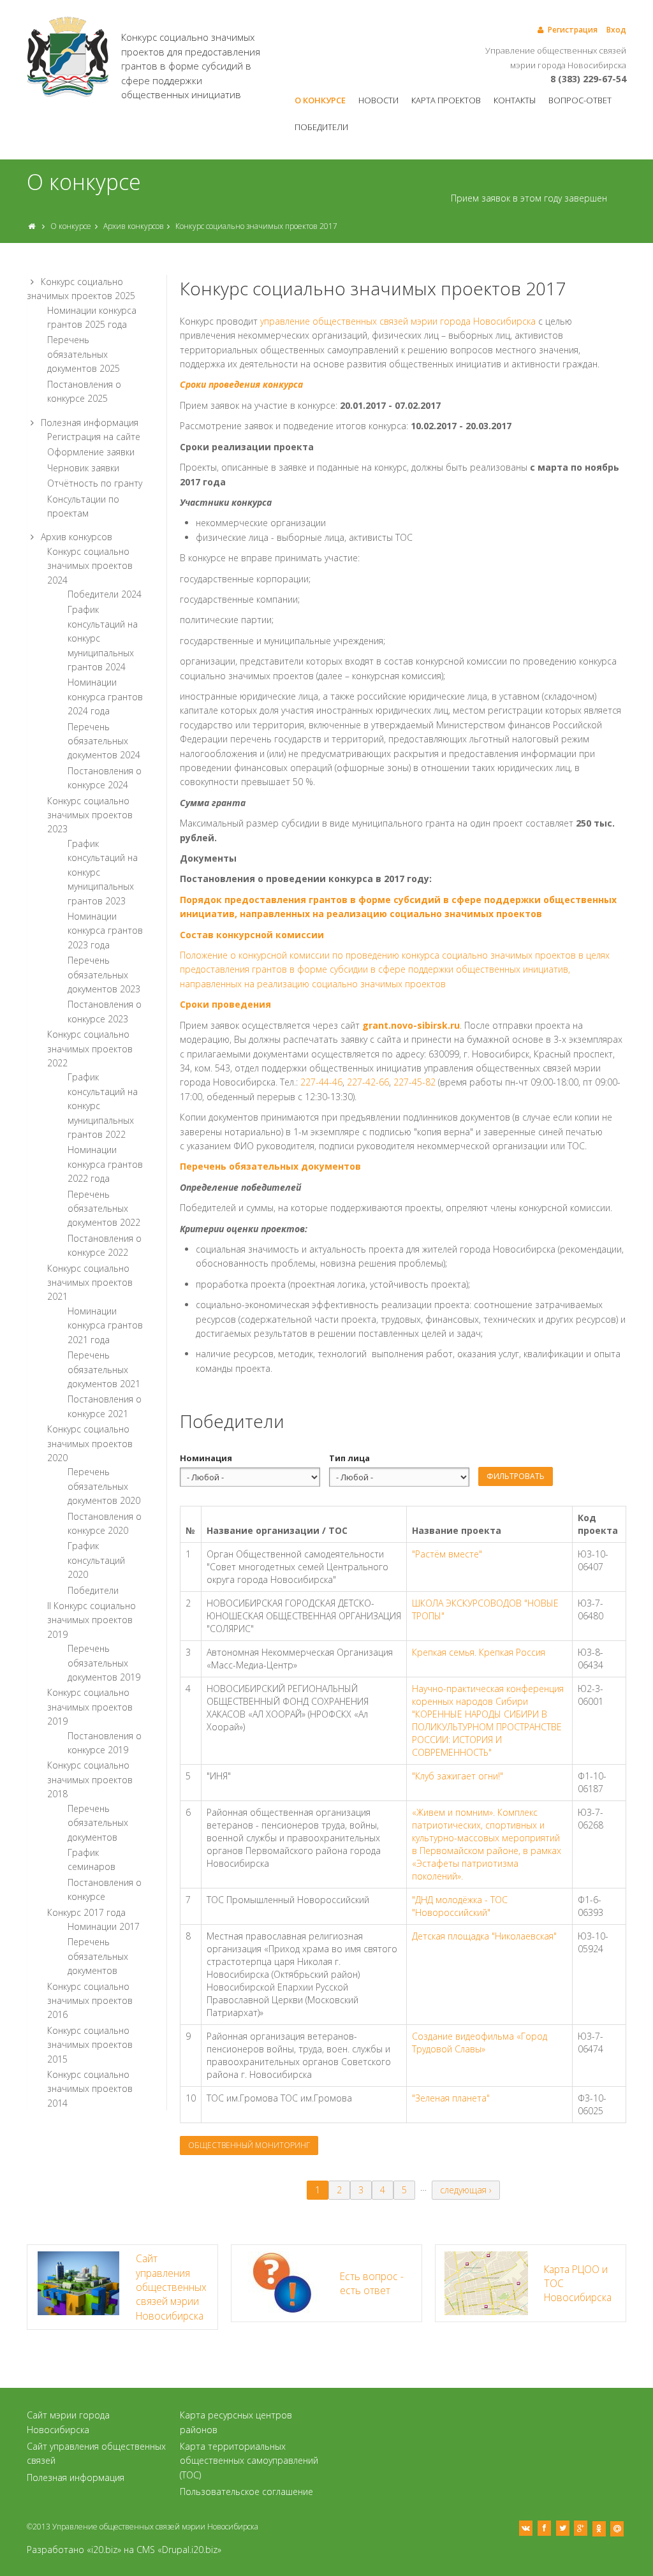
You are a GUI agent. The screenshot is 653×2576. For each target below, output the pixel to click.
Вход (616, 30)
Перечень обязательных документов (98, 1823)
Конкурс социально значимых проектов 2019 (90, 1707)
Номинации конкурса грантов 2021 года (105, 1325)
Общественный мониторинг (249, 2145)
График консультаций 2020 (96, 1560)
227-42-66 (368, 1082)
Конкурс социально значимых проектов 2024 (90, 566)
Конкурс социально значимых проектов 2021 (90, 1283)
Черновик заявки (83, 468)
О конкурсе (320, 100)
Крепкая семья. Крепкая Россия (479, 1652)
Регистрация (573, 30)
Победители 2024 (105, 594)
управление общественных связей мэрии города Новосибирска (399, 321)
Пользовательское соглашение (246, 2491)
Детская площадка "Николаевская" (484, 1936)
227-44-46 (321, 1082)
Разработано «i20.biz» (74, 2550)
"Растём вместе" (447, 1554)
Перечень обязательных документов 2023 (104, 975)
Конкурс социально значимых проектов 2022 (90, 1049)
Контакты (515, 100)
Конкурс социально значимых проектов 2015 (90, 2045)
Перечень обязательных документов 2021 (104, 1369)
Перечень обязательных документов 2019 (104, 1663)
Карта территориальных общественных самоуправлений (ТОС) (249, 2461)
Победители (321, 127)
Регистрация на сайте (94, 437)
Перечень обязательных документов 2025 (84, 354)
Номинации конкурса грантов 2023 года (105, 931)
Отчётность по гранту (95, 483)
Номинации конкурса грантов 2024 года (105, 696)
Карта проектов (446, 100)
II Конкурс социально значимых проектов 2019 (92, 1620)
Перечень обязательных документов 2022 (104, 1209)
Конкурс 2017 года (86, 1912)
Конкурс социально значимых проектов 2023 (90, 815)
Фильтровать (516, 1476)
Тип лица (349, 1458)
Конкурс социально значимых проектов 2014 (90, 2089)
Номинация (206, 1458)
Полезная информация (90, 423)
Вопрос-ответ (580, 100)
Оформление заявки (91, 452)
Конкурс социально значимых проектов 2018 (90, 1779)
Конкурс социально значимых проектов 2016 (90, 2001)
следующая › (466, 2190)
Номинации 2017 (104, 1926)
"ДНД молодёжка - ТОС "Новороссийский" (460, 1906)
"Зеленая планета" (451, 2098)
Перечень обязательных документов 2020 (104, 1486)
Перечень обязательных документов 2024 (104, 741)
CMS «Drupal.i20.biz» (179, 2550)
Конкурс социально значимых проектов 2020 (90, 1443)
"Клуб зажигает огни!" (458, 1776)
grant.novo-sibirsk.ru (411, 1025)
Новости (378, 100)
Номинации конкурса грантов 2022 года (105, 1164)
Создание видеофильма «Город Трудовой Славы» (480, 2042)
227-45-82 (415, 1082)
